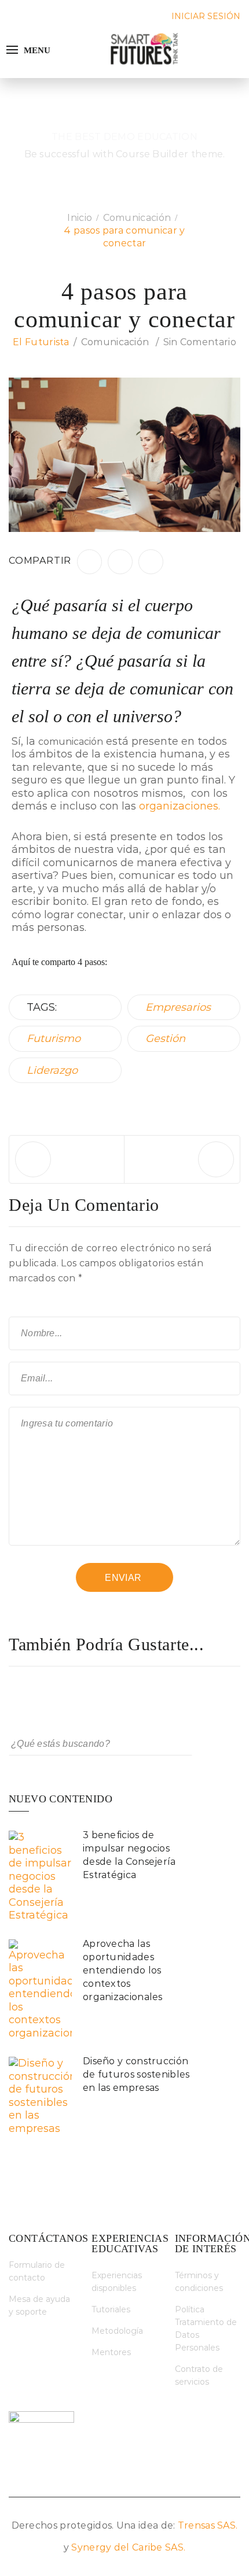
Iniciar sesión (206, 16)
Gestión (165, 1038)
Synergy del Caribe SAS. (128, 2547)
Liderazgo (52, 1070)
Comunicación (115, 342)
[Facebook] (89, 562)
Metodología (117, 2331)
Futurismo (54, 1038)
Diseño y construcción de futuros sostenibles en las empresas (136, 2074)
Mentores (111, 2352)
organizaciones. (180, 806)
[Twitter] (151, 562)
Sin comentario (200, 342)
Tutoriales (111, 2309)
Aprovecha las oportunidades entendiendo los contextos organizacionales (123, 1970)
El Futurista (41, 342)
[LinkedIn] (120, 562)
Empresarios (178, 1007)
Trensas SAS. (208, 2525)
